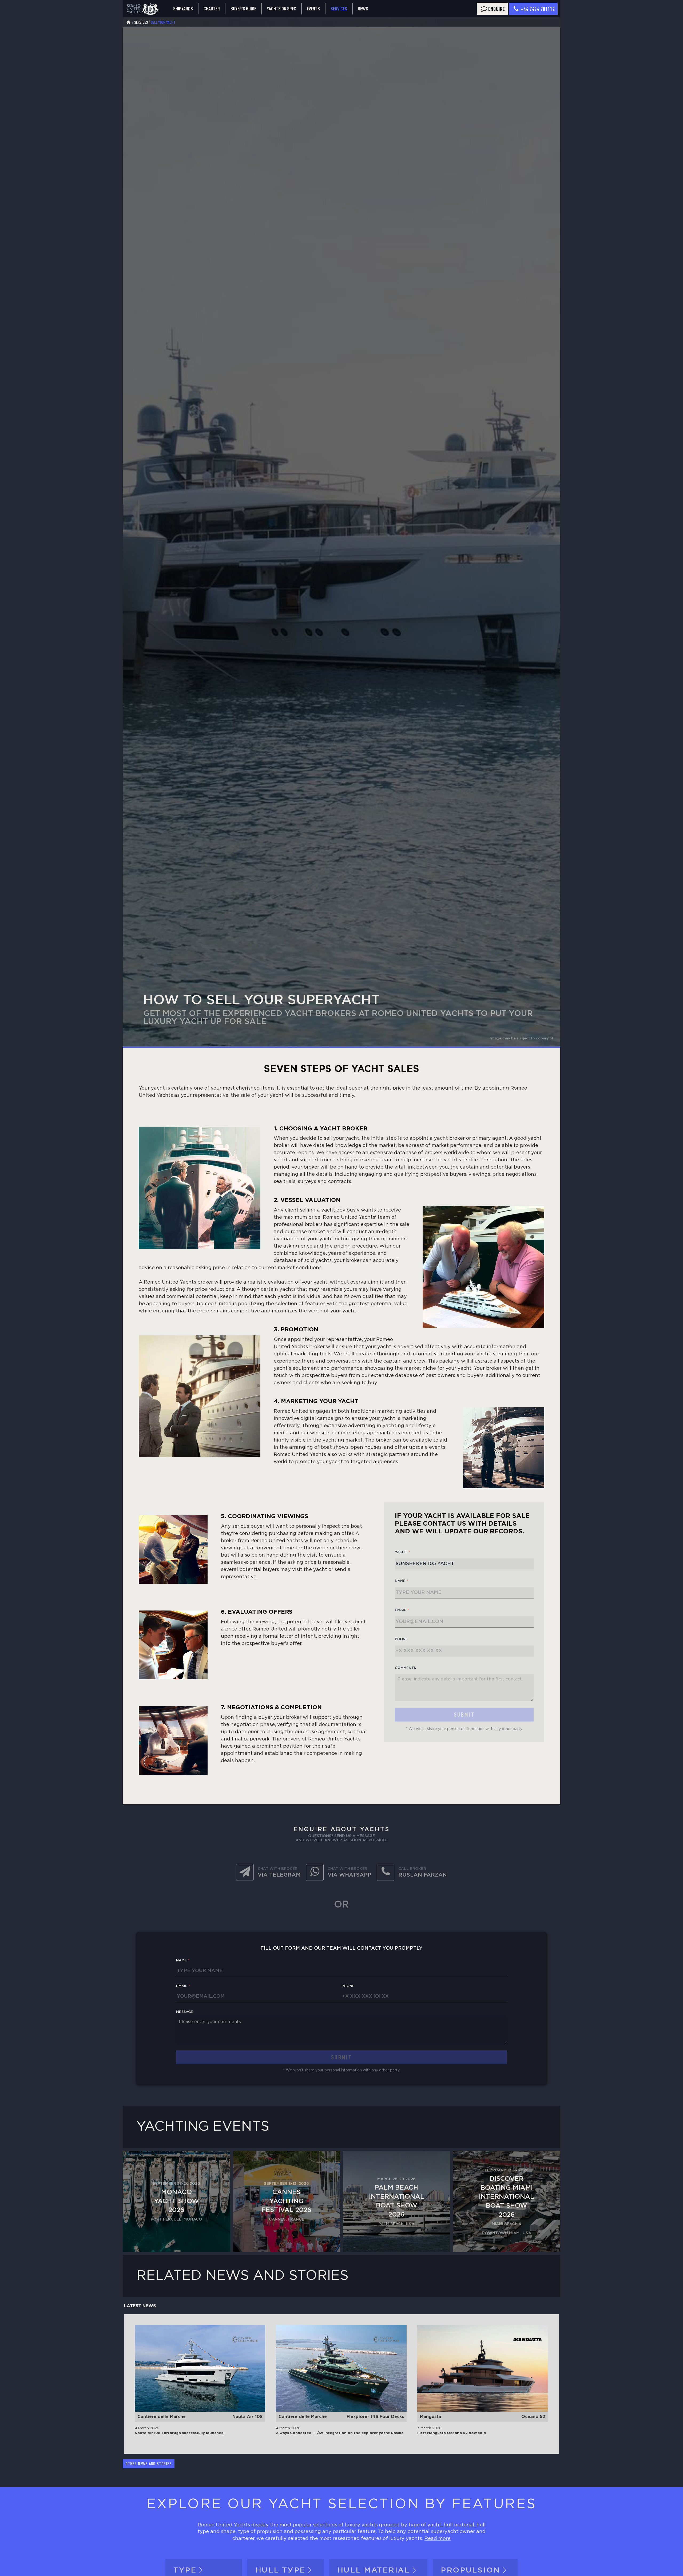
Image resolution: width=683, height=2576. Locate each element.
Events (313, 9)
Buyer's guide (243, 9)
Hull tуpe (280, 2570)
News (363, 9)
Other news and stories (149, 2464)
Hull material (374, 2570)
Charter (212, 9)
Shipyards (183, 9)
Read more (438, 2539)
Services (339, 9)
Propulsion (470, 2570)
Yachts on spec (281, 9)
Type (185, 2570)
